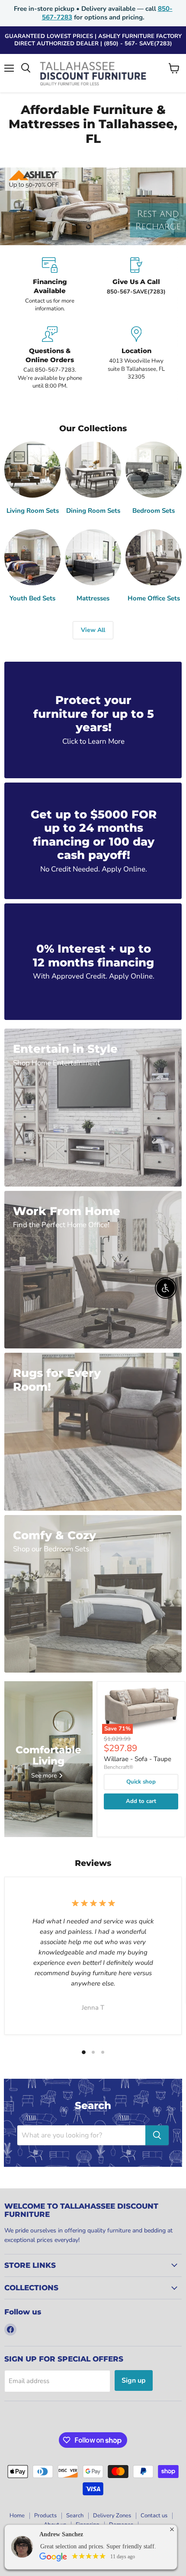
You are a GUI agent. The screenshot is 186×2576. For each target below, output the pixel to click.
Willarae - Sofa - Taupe (138, 1759)
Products (45, 2516)
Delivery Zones (112, 2516)
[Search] (157, 2135)
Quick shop (141, 1782)
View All (93, 630)
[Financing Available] (50, 285)
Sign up (134, 2380)
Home (17, 2516)
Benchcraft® (119, 1767)
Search (75, 2516)
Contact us (154, 2516)
